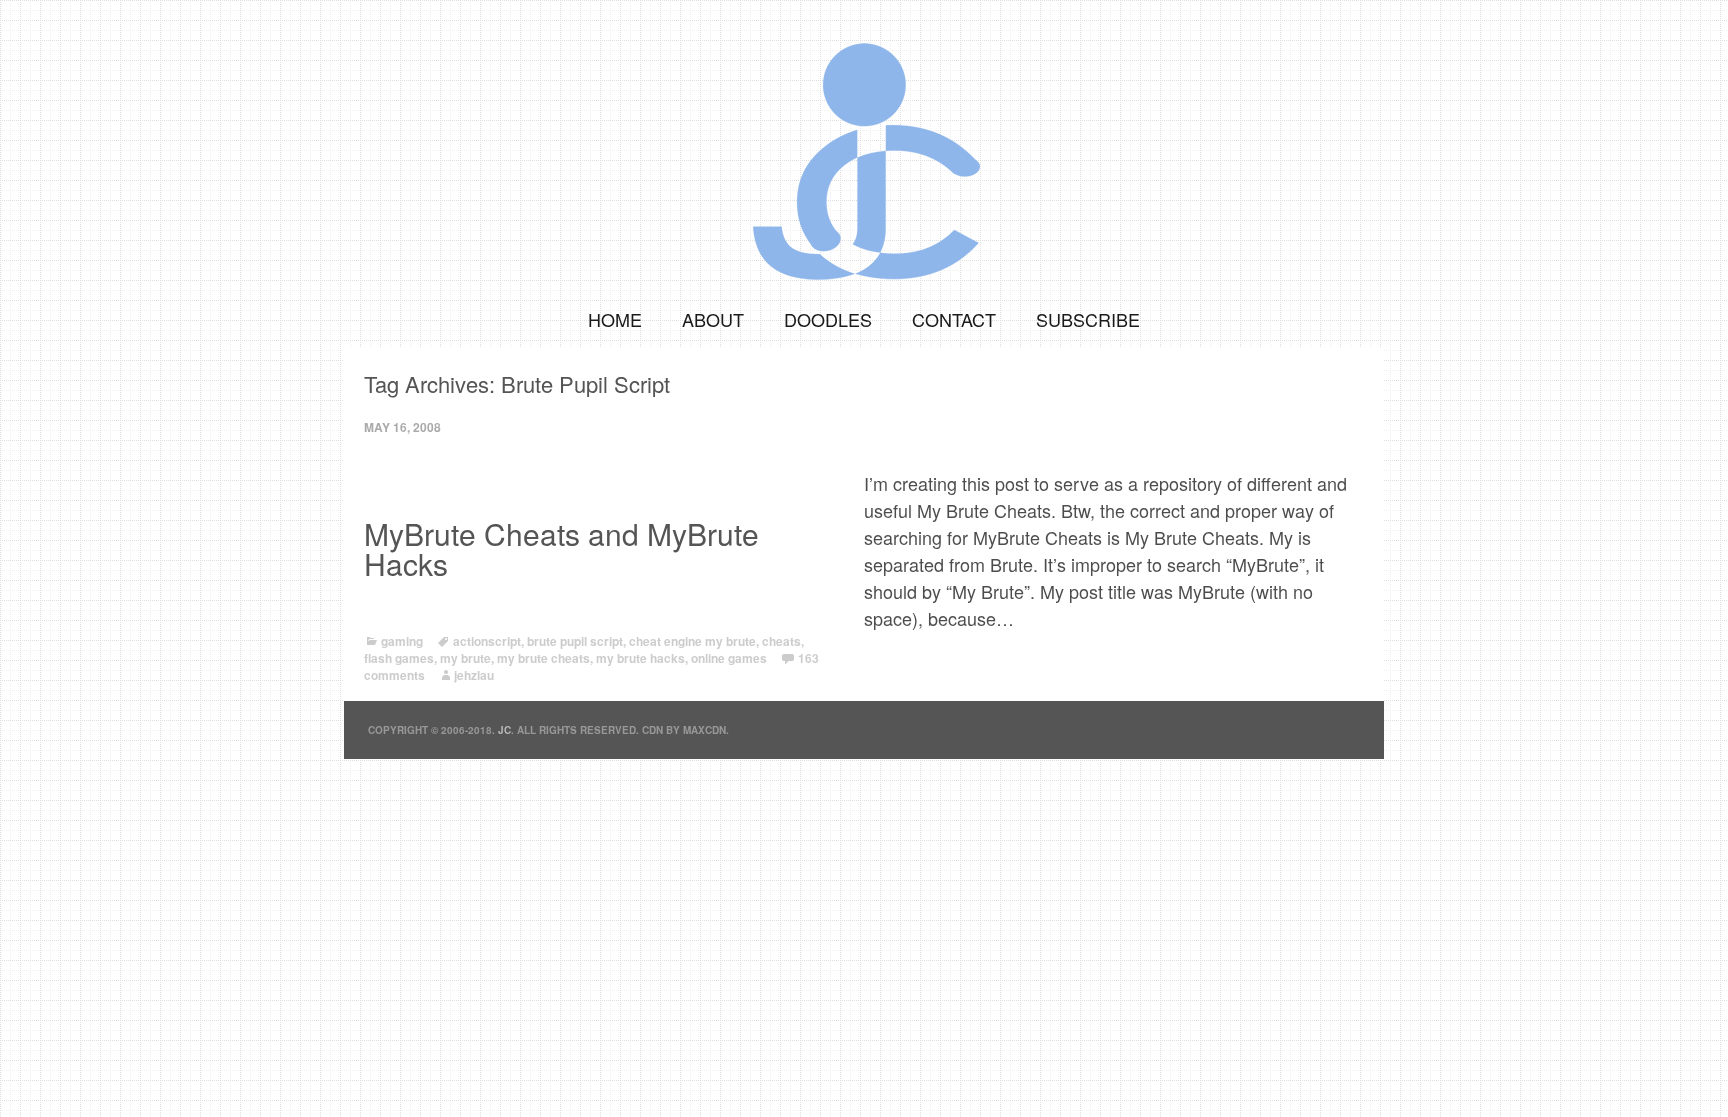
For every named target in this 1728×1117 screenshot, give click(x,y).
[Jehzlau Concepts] (864, 145)
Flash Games (399, 658)
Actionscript (487, 641)
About (713, 319)
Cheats (781, 641)
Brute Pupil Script (575, 641)
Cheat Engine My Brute (692, 641)
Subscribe (1088, 319)
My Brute (465, 658)
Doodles (828, 319)
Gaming (402, 641)
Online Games (729, 658)
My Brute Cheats (543, 658)
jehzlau (474, 675)
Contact (954, 319)
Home (615, 319)
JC (504, 730)
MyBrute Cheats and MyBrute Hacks (561, 549)
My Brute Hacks (640, 658)
